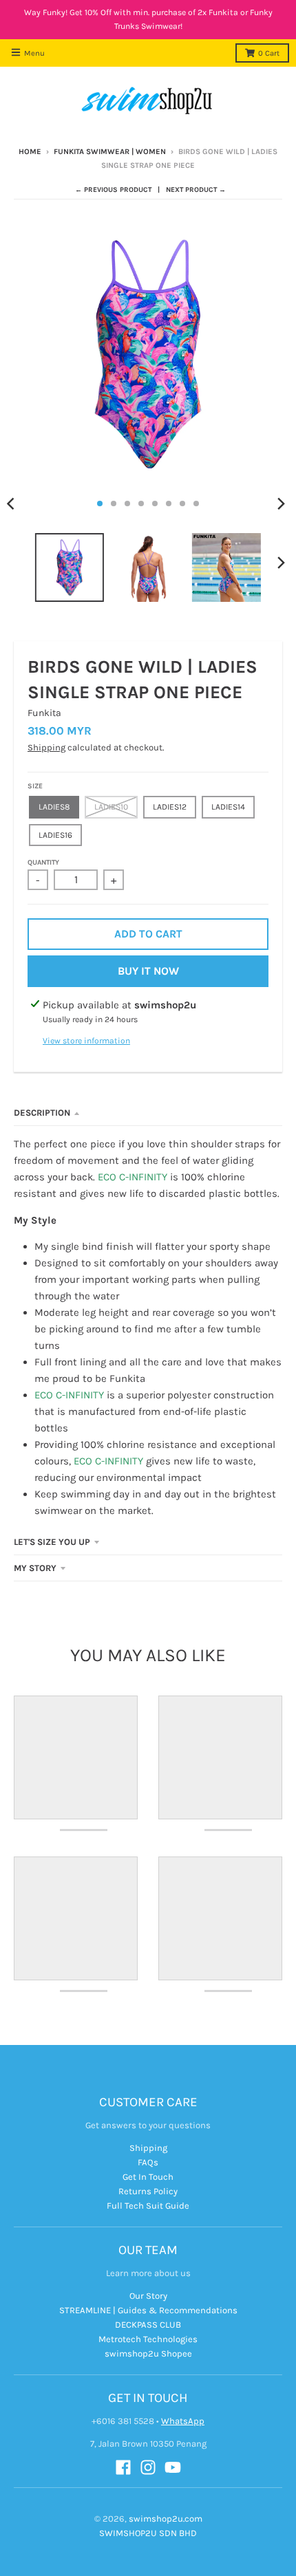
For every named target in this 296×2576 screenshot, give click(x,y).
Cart (269, 53)
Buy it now (148, 971)
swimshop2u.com (166, 2519)
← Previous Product (113, 190)
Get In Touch (148, 2177)
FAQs (148, 2162)
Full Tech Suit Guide (148, 2206)
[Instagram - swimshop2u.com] (148, 2467)
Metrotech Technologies (148, 2339)
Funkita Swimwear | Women (110, 152)
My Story (35, 1568)
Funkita (44, 713)
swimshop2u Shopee (148, 2353)
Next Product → (196, 190)
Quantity (43, 863)
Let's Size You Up (52, 1542)
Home (30, 152)
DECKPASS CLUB (148, 2325)
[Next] (281, 504)
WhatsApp (183, 2421)
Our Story (148, 2296)
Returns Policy (148, 2191)
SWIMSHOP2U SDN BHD (148, 2533)
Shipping (46, 747)
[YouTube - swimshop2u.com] (173, 2467)
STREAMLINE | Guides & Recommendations (148, 2310)
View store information (86, 1041)
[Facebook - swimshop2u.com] (123, 2467)
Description (42, 1113)
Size (35, 786)
